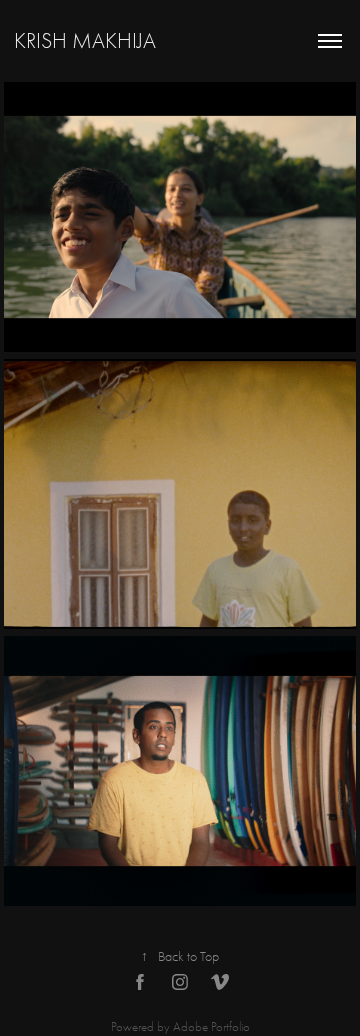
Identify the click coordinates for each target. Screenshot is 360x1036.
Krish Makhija (85, 41)
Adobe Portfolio (211, 1026)
